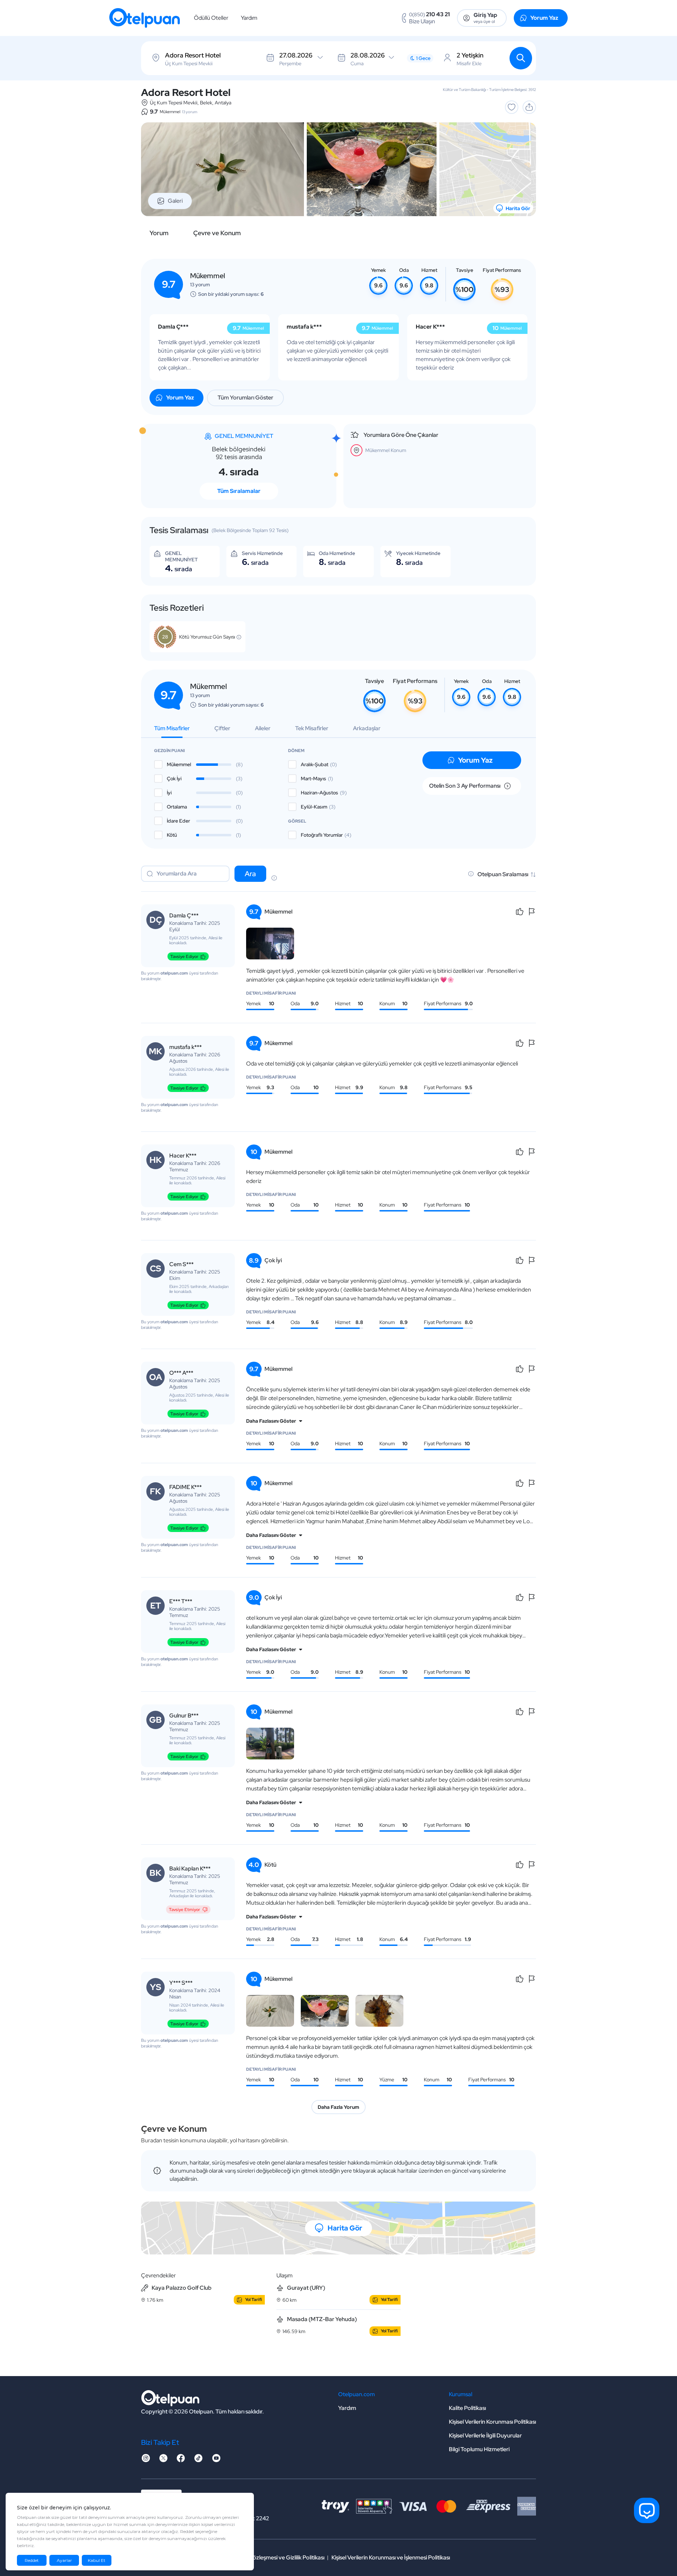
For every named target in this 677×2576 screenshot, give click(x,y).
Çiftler (222, 728)
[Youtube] (216, 2460)
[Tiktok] (199, 2460)
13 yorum (190, 112)
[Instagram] (146, 2460)
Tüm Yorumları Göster (245, 398)
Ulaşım (285, 2275)
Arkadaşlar (367, 728)
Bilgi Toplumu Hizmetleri (479, 2449)
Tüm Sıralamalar (239, 491)
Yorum (159, 233)
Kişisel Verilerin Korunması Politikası (492, 2422)
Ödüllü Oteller (211, 18)
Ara (250, 874)
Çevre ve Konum (217, 233)
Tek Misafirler (312, 728)
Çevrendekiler (158, 2275)
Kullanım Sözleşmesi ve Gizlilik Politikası (276, 2557)
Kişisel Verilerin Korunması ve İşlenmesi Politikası (391, 2557)
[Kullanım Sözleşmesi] (274, 879)
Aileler (263, 728)
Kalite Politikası (467, 2408)
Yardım (249, 18)
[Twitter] (163, 2460)
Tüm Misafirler (172, 728)
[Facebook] (181, 2460)
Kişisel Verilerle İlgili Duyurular (485, 2435)
